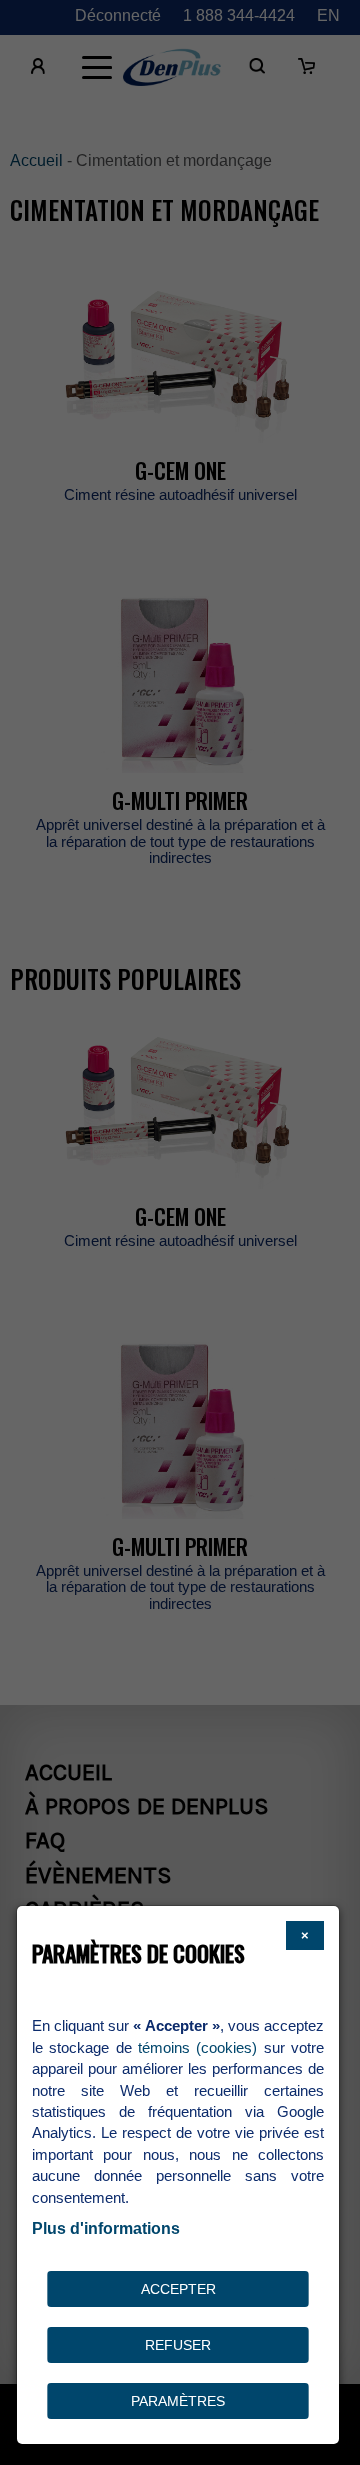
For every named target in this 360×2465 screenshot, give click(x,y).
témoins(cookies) (197, 2047)
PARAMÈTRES (178, 2401)
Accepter (178, 2289)
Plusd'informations (106, 2228)
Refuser (178, 2345)
